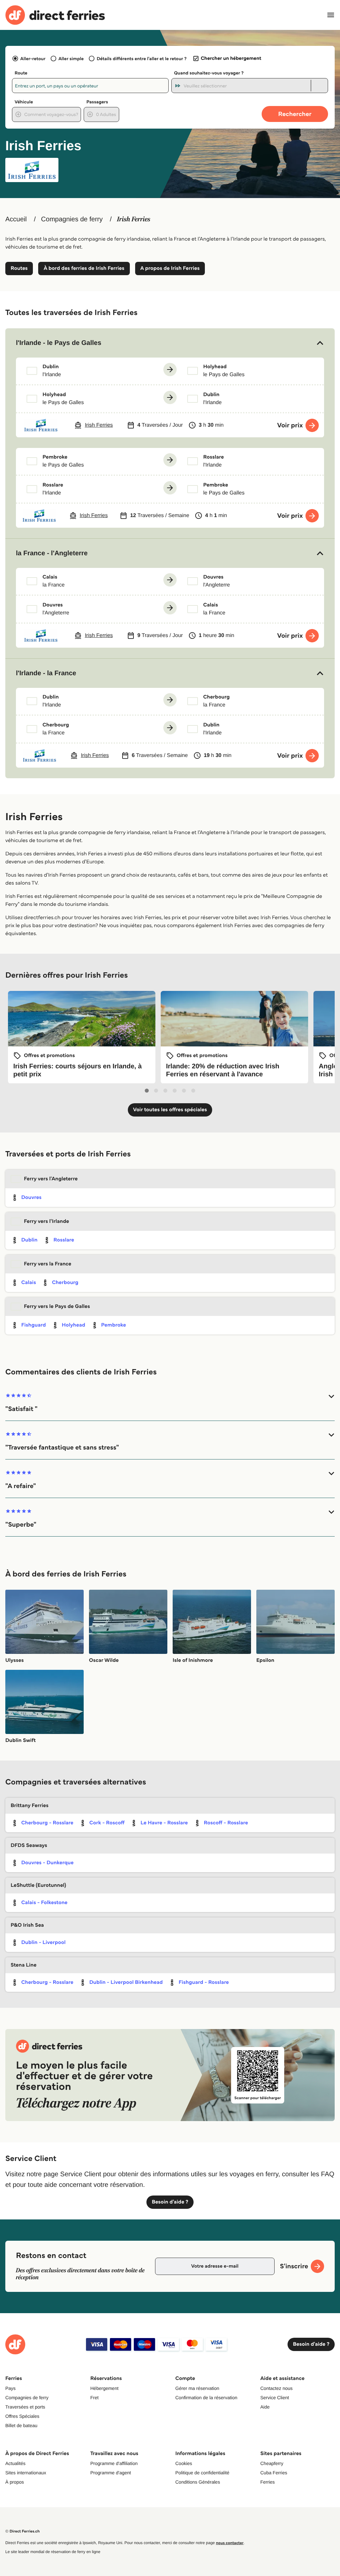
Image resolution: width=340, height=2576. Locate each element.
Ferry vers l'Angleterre (51, 1179)
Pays (10, 2388)
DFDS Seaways (29, 1845)
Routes (19, 268)
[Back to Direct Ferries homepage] (55, 15)
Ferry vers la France (48, 1264)
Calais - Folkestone (44, 1903)
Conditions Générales (198, 2482)
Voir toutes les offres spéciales (170, 1110)
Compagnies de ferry (72, 219)
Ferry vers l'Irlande (46, 1221)
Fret (94, 2398)
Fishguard (34, 1325)
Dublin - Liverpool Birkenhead (126, 1982)
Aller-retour (33, 58)
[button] (170, 343)
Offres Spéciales (22, 2416)
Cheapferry (272, 2463)
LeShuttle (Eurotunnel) (38, 1885)
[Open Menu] (331, 15)
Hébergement (104, 2388)
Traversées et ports (25, 2407)
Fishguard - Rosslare (204, 1982)
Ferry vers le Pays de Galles (57, 1306)
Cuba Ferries (274, 2473)
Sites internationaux (26, 2473)
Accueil (16, 219)
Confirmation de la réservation (206, 2398)
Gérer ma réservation (197, 2388)
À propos (15, 2482)
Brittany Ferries (30, 1806)
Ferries (268, 2482)
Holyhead (74, 1325)
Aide (265, 2407)
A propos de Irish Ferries (170, 268)
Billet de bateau (21, 2425)
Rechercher (295, 114)
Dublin (29, 1240)
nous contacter (230, 2543)
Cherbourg (65, 1283)
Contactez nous (276, 2388)
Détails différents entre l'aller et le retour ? (142, 58)
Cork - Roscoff (107, 1823)
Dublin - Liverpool (43, 1942)
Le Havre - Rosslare (164, 1823)
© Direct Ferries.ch (23, 2531)
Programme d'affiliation (114, 2463)
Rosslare (64, 1240)
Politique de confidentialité (202, 2473)
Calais (29, 1283)
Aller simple (71, 58)
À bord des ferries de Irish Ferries (84, 268)
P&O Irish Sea (27, 1925)
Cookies (184, 2463)
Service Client (275, 2398)
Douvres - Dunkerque (47, 1863)
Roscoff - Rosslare (226, 1823)
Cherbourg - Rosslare (47, 1823)
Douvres (31, 1197)
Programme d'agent (111, 2473)
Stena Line (24, 1965)
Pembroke (114, 1325)
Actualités (15, 2463)
